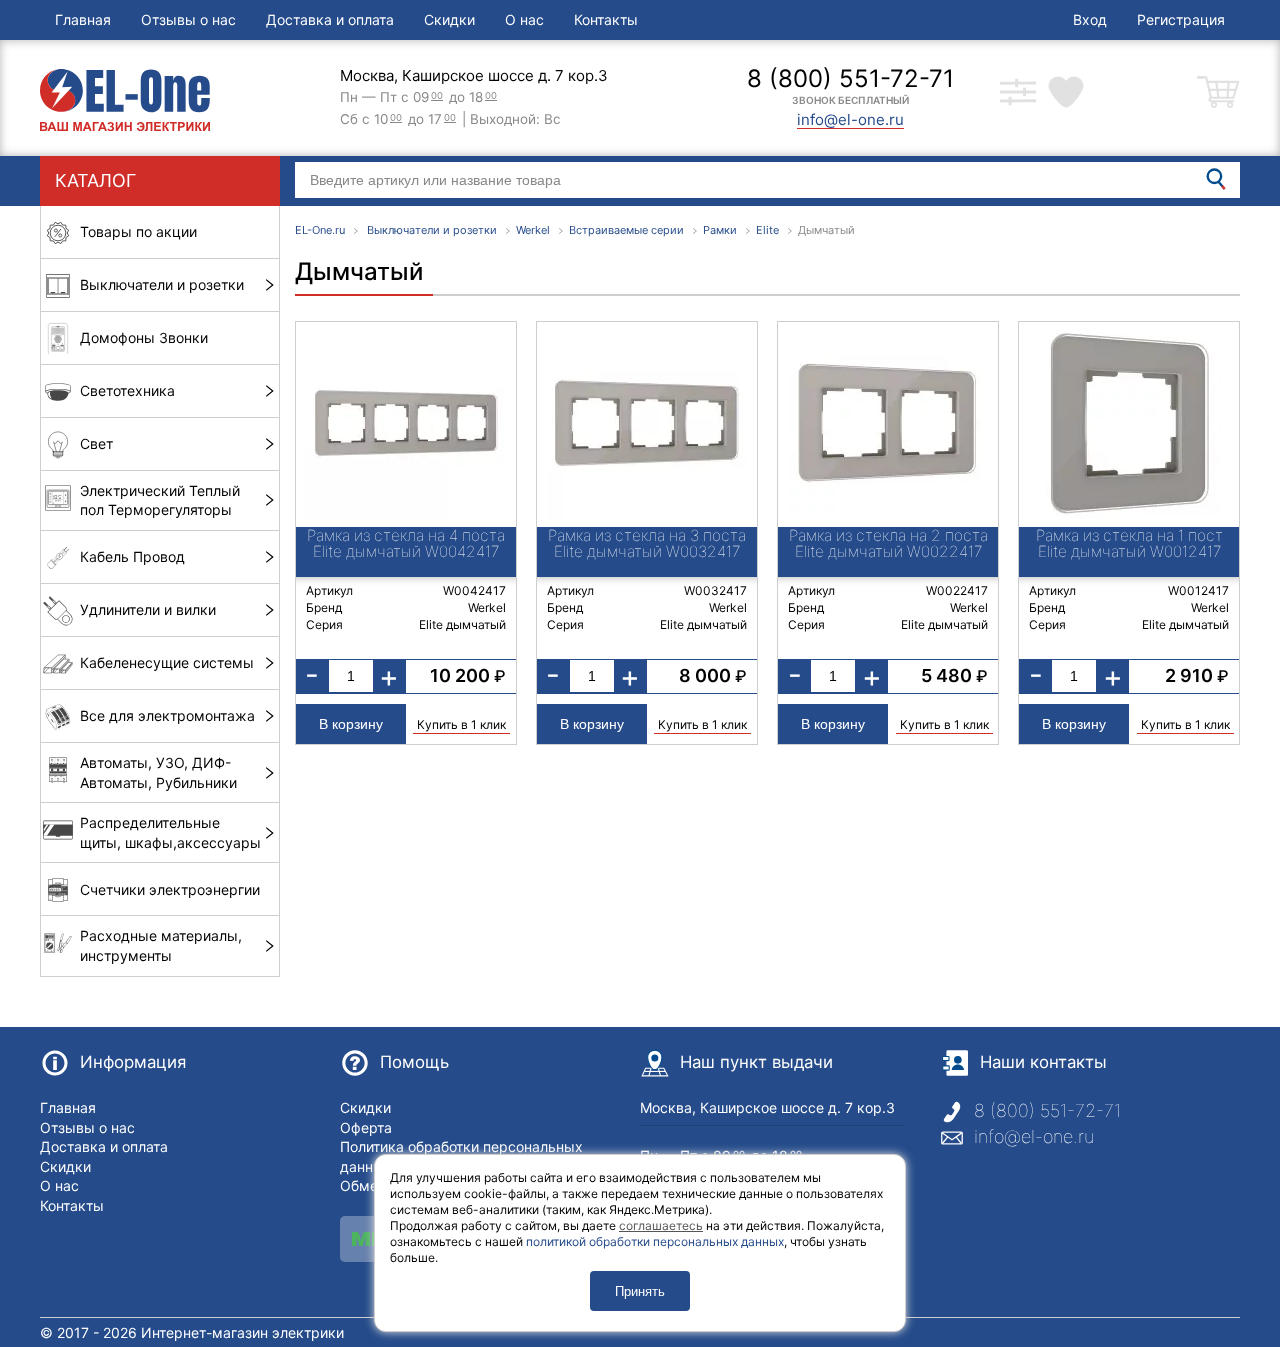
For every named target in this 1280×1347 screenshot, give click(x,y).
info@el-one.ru (1034, 1136)
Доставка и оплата (330, 19)
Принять (640, 1291)
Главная (83, 19)
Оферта (366, 1127)
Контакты (606, 19)
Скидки (449, 19)
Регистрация (1181, 19)
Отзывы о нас (188, 19)
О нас (524, 19)
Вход (1090, 19)
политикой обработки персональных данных (655, 1241)
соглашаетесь (661, 1225)
